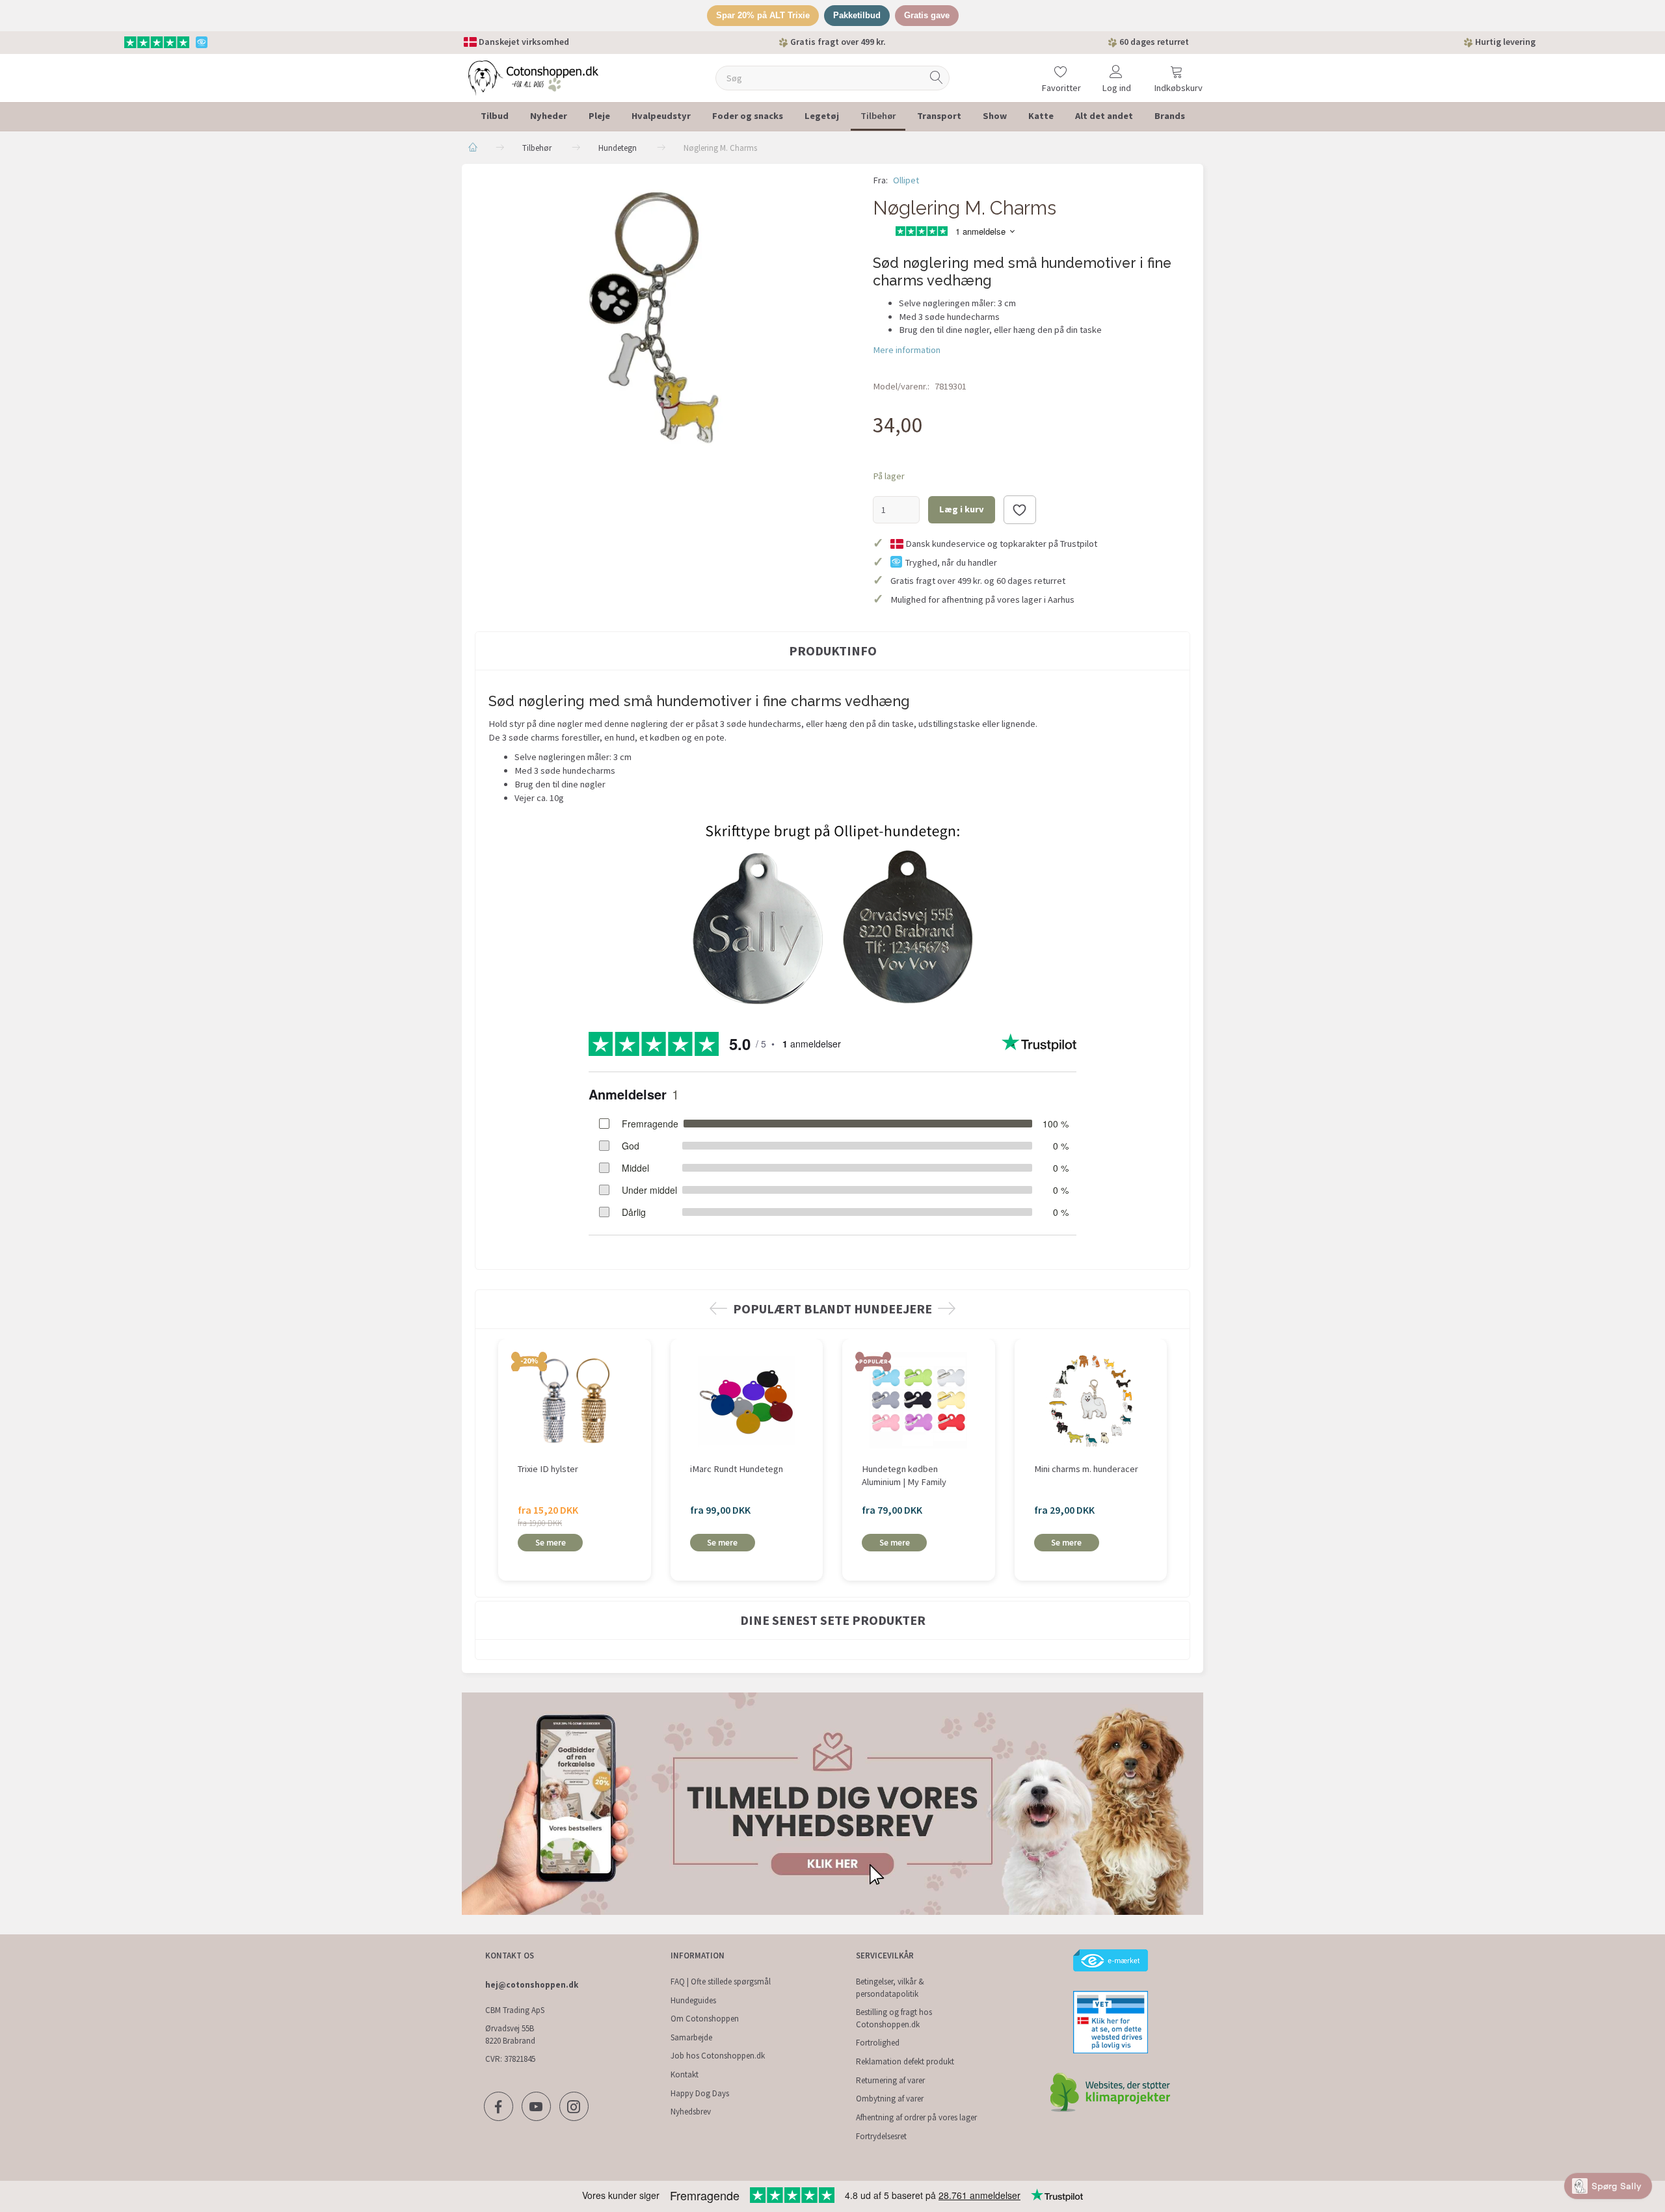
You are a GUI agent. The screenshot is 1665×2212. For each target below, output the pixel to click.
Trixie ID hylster (548, 1469)
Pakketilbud (857, 15)
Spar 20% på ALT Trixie (763, 15)
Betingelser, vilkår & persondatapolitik (890, 1988)
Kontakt (685, 2074)
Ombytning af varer (890, 2099)
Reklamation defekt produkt (905, 2061)
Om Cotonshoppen (705, 2019)
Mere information (907, 350)
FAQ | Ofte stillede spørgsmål (721, 1982)
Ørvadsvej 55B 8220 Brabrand (510, 2034)
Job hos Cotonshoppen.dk (718, 2056)
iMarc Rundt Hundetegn (737, 1469)
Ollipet (906, 180)
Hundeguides (693, 2000)
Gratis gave (927, 15)
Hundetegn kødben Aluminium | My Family (904, 1476)
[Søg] (937, 78)
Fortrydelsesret (881, 2136)
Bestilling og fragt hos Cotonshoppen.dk (894, 2018)
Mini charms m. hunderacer (1086, 1469)
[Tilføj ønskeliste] (1020, 510)
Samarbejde (691, 2037)
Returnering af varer (890, 2080)
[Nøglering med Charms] (664, 316)
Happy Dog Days (700, 2093)
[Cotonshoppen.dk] (533, 76)
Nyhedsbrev (691, 2112)
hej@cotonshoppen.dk (532, 1985)
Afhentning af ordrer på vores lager (916, 2117)
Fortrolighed (878, 2043)
